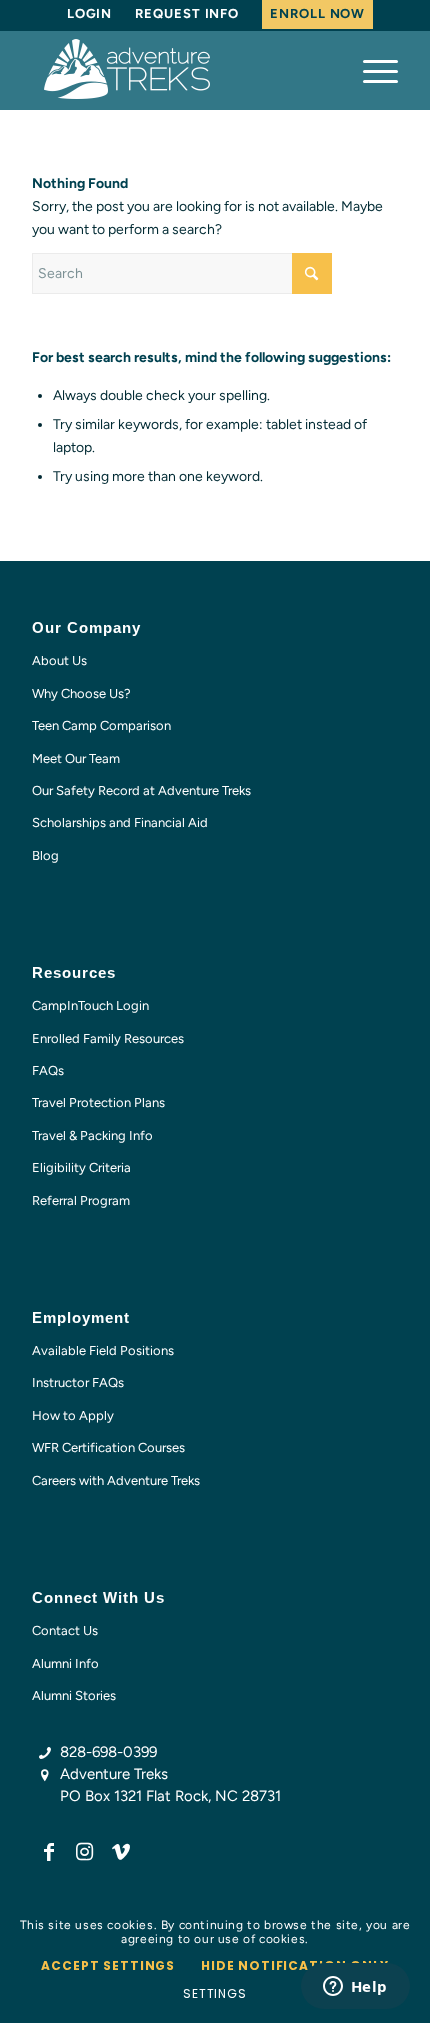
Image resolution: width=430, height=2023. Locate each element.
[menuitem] (90, 14)
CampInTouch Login (90, 1005)
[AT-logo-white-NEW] (178, 70)
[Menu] (370, 70)
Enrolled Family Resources (108, 1038)
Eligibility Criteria (81, 1167)
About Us (59, 660)
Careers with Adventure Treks (116, 1480)
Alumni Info (65, 1663)
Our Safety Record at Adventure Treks (141, 790)
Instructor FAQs (78, 1382)
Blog (45, 855)
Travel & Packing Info (92, 1135)
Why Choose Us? (81, 693)
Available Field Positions (103, 1350)
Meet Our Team (76, 758)
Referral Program (81, 1200)
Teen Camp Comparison (101, 725)
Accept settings (108, 1965)
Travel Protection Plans (98, 1102)
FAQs (48, 1070)
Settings (215, 1993)
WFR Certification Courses (108, 1447)
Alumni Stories (74, 1695)
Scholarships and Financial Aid (120, 822)
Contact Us (65, 1630)
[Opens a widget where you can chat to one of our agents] (355, 1988)
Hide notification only (294, 1965)
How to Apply (73, 1415)
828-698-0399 (108, 1752)
